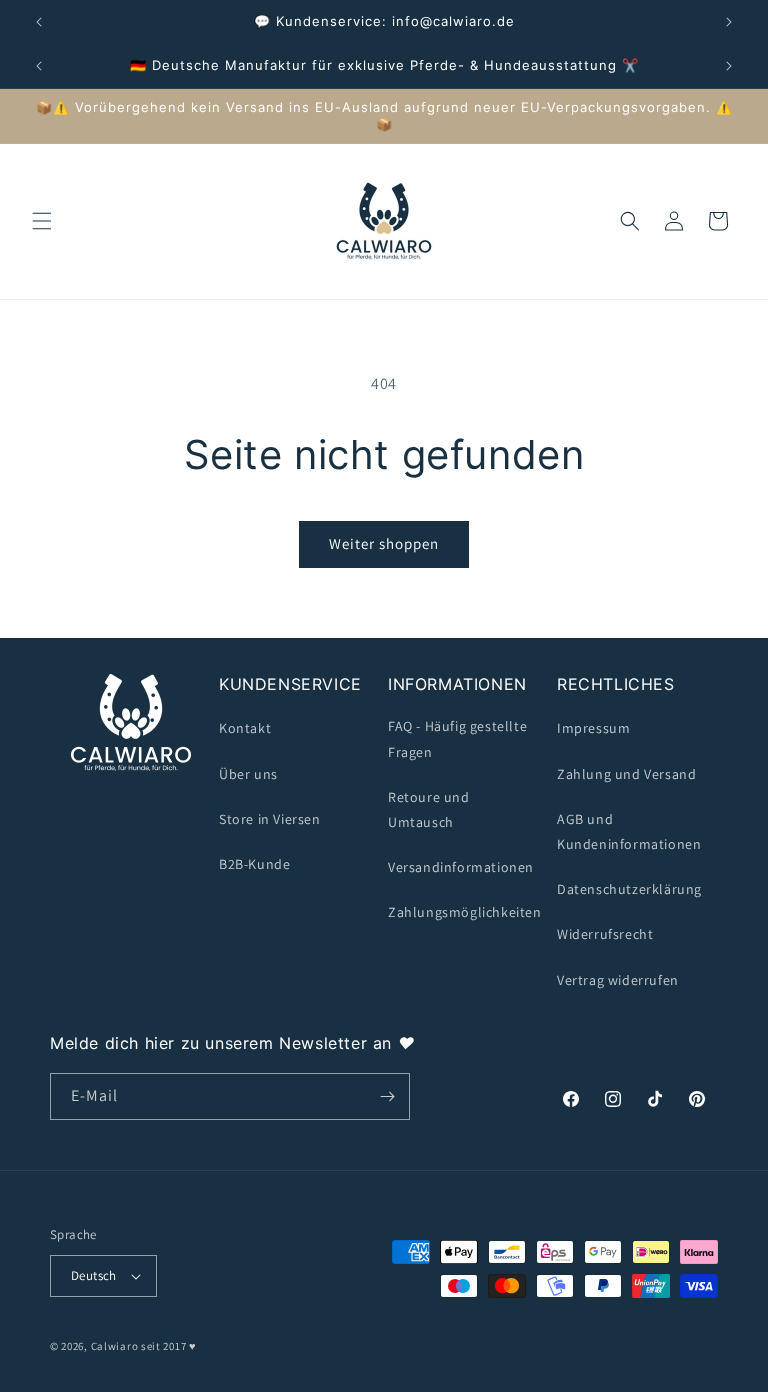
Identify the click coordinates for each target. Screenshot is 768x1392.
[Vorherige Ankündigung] (39, 22)
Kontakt (245, 728)
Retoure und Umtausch (429, 809)
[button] (42, 221)
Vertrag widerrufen (618, 980)
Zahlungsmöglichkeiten (465, 912)
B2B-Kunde (254, 864)
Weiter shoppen (384, 543)
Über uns (248, 774)
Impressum (593, 728)
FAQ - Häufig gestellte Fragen (457, 738)
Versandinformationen (461, 867)
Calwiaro (115, 1346)
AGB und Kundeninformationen (629, 831)
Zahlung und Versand (626, 774)
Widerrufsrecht (605, 934)
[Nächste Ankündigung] (729, 22)
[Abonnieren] (387, 1096)
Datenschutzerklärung (629, 889)
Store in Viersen (270, 819)
